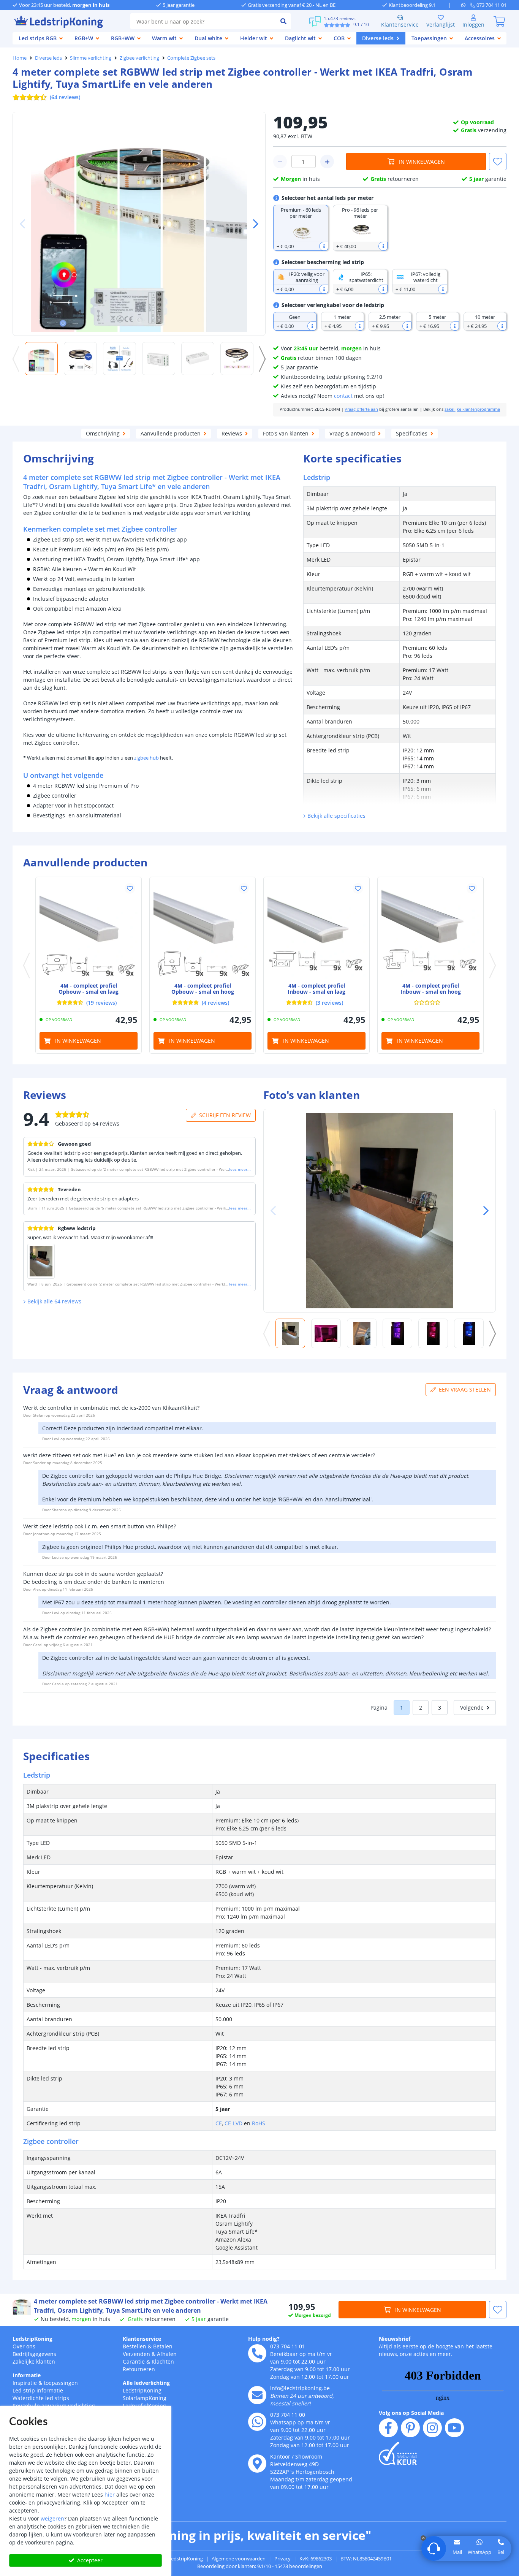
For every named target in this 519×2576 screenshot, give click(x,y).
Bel (501, 2552)
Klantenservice (400, 25)
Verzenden (136, 2354)
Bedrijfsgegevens (34, 2354)
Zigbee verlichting (139, 58)
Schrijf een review (225, 1115)
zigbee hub (146, 758)
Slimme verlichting (91, 58)
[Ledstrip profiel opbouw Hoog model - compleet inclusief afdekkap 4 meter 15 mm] (203, 930)
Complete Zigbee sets (191, 58)
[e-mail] (257, 2395)
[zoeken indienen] (283, 21)
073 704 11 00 (288, 2415)
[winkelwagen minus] (280, 161)
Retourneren (139, 2369)
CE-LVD (233, 2123)
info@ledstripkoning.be (300, 2388)
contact (343, 396)
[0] (499, 21)
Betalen (163, 2346)
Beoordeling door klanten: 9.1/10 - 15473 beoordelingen (260, 2566)
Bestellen (134, 2346)
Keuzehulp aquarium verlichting (54, 2406)
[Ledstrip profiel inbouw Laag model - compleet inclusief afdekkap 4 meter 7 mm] (316, 930)
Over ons (24, 2346)
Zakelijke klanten (34, 2361)
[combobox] (203, 21)
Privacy (282, 2559)
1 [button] (402, 1708)
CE (219, 2123)
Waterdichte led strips (41, 2398)
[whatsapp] (466, 5)
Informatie (27, 2375)
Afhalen (167, 2354)
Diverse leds (48, 58)
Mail (457, 2552)
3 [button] (440, 1708)
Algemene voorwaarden (239, 2559)
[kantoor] (257, 2464)
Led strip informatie (38, 2390)
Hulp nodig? (264, 2339)
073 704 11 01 (288, 2346)
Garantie (134, 2361)
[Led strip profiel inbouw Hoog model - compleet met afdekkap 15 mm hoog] (430, 930)
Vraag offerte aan (361, 409)
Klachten (163, 2361)
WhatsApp (479, 2552)
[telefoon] (257, 2353)
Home (20, 58)
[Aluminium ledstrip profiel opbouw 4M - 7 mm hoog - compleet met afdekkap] (89, 930)
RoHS (259, 2123)
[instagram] (432, 2428)
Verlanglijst (441, 25)
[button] (253, 224)
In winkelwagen (422, 162)
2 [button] (421, 1708)
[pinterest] (410, 2428)
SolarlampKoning (145, 2398)
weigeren (52, 2518)
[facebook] (388, 2428)
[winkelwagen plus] (327, 161)
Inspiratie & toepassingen (45, 2383)
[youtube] (454, 2428)
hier (110, 2494)
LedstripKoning (32, 2339)
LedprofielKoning (144, 2406)
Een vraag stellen (465, 1389)
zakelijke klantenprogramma (472, 409)
